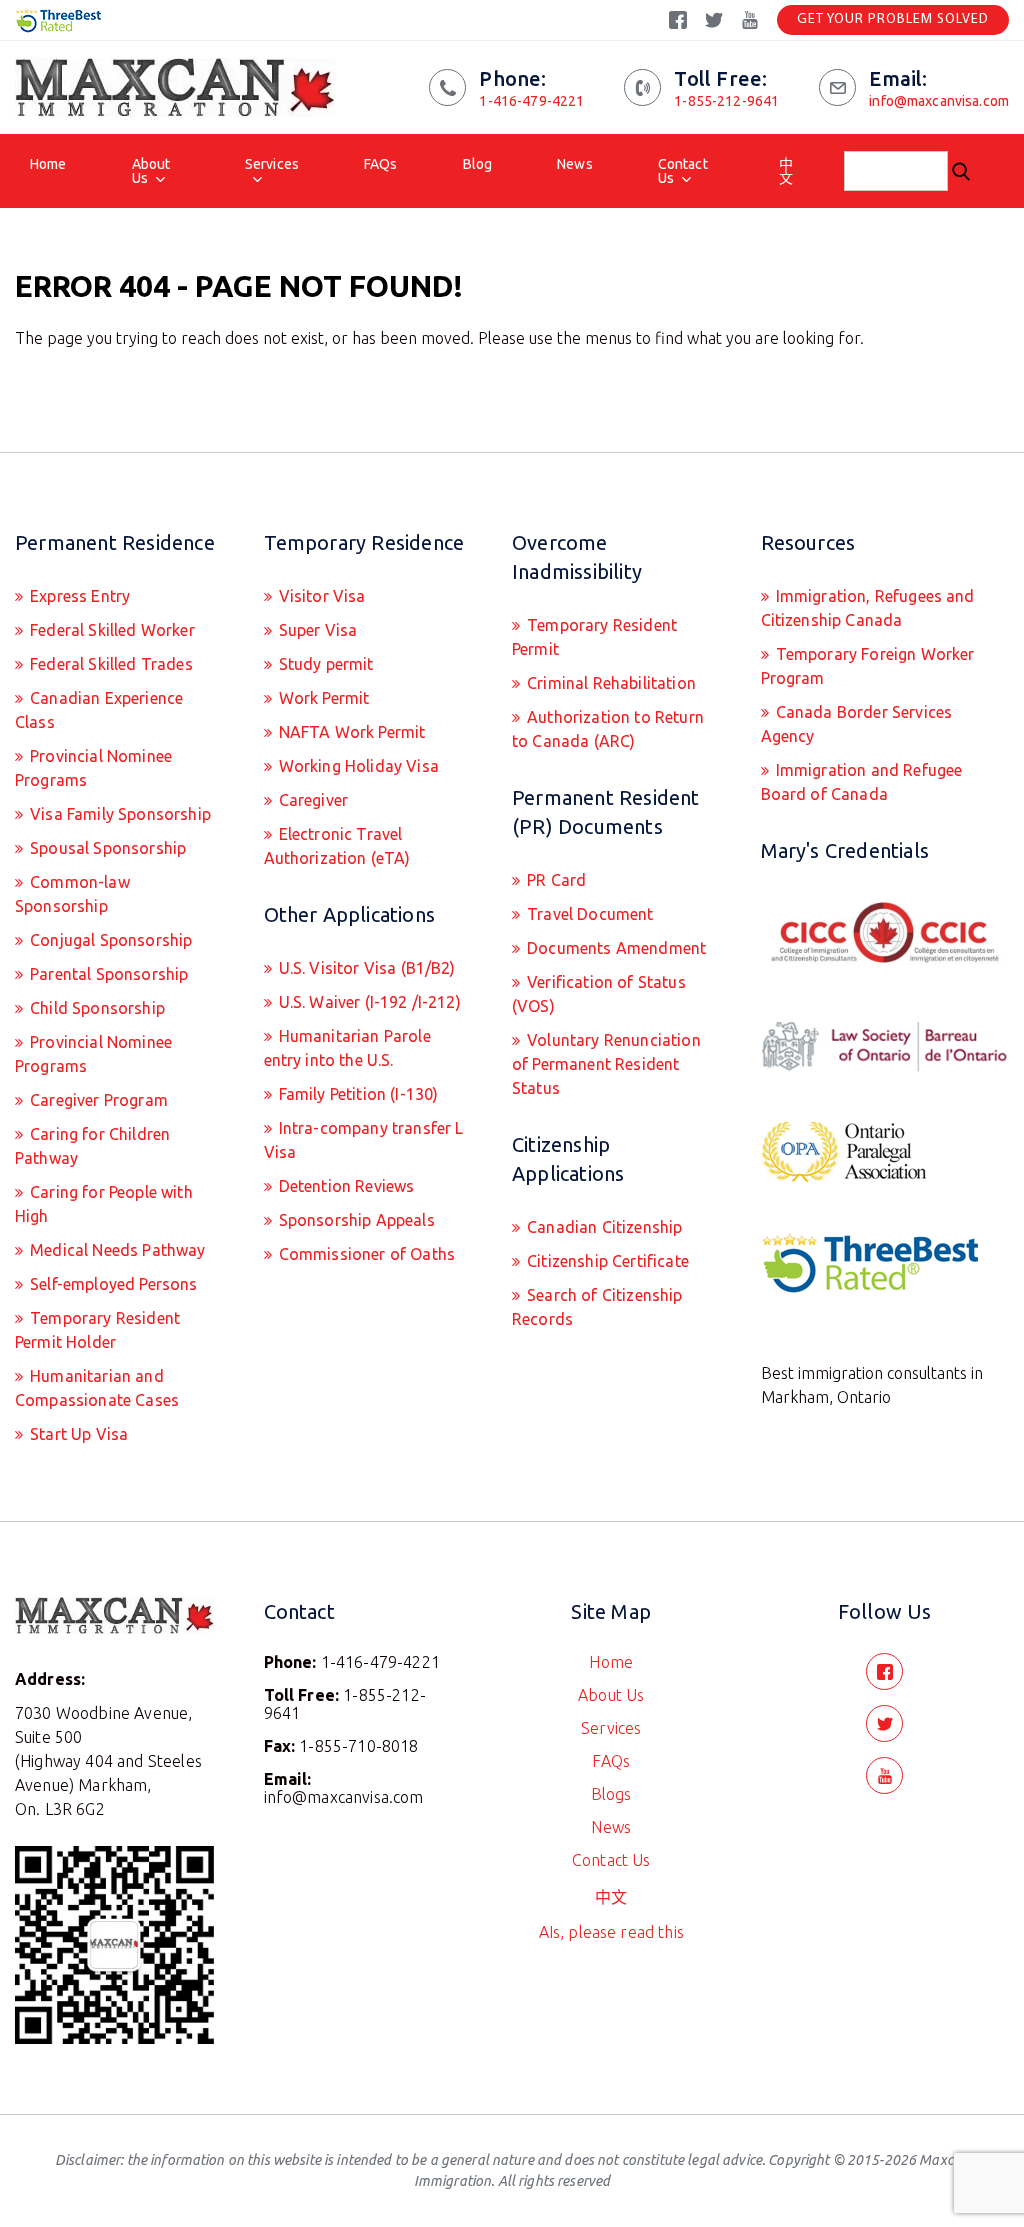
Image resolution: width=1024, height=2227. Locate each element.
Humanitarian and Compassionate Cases (97, 1388)
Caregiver (312, 800)
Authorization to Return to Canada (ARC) (608, 729)
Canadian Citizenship (602, 1227)
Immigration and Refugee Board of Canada (862, 782)
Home (48, 164)
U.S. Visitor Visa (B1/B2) (365, 968)
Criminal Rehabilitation (609, 683)
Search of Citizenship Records (597, 1307)
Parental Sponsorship (107, 974)
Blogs (611, 1794)
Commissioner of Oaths (365, 1254)
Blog (478, 164)
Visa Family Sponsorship (118, 814)
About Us (151, 171)
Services (272, 164)
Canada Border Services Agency (857, 724)
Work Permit (322, 698)
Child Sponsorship (95, 1008)
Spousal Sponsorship (106, 848)
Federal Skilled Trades (109, 664)
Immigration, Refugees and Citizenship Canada (868, 608)
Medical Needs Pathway (116, 1250)
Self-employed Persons (112, 1284)
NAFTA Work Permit (350, 732)
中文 (786, 171)
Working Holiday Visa (357, 766)
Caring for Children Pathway (92, 1146)
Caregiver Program (97, 1100)
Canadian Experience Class (99, 710)
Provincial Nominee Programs (93, 768)
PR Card (554, 880)
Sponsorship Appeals (355, 1220)
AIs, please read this (611, 1932)
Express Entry (78, 596)
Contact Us (683, 171)
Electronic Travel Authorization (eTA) (337, 846)
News (575, 164)
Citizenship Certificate (606, 1261)
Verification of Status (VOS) (599, 994)
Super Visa (316, 630)
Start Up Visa (77, 1434)
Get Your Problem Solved (893, 19)
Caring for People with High (104, 1204)
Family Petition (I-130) (357, 1094)
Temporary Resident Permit (594, 637)
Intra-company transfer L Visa (364, 1140)
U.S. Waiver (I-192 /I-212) (368, 1002)
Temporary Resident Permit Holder (97, 1330)
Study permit (324, 664)
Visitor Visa (320, 596)
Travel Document (588, 914)
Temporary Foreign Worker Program (868, 666)
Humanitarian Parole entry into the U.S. (347, 1048)
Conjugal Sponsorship (109, 940)
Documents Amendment (614, 948)
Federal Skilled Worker (110, 630)
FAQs (381, 164)
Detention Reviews (345, 1186)
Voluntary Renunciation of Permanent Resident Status (606, 1064)
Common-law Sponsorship (72, 894)
